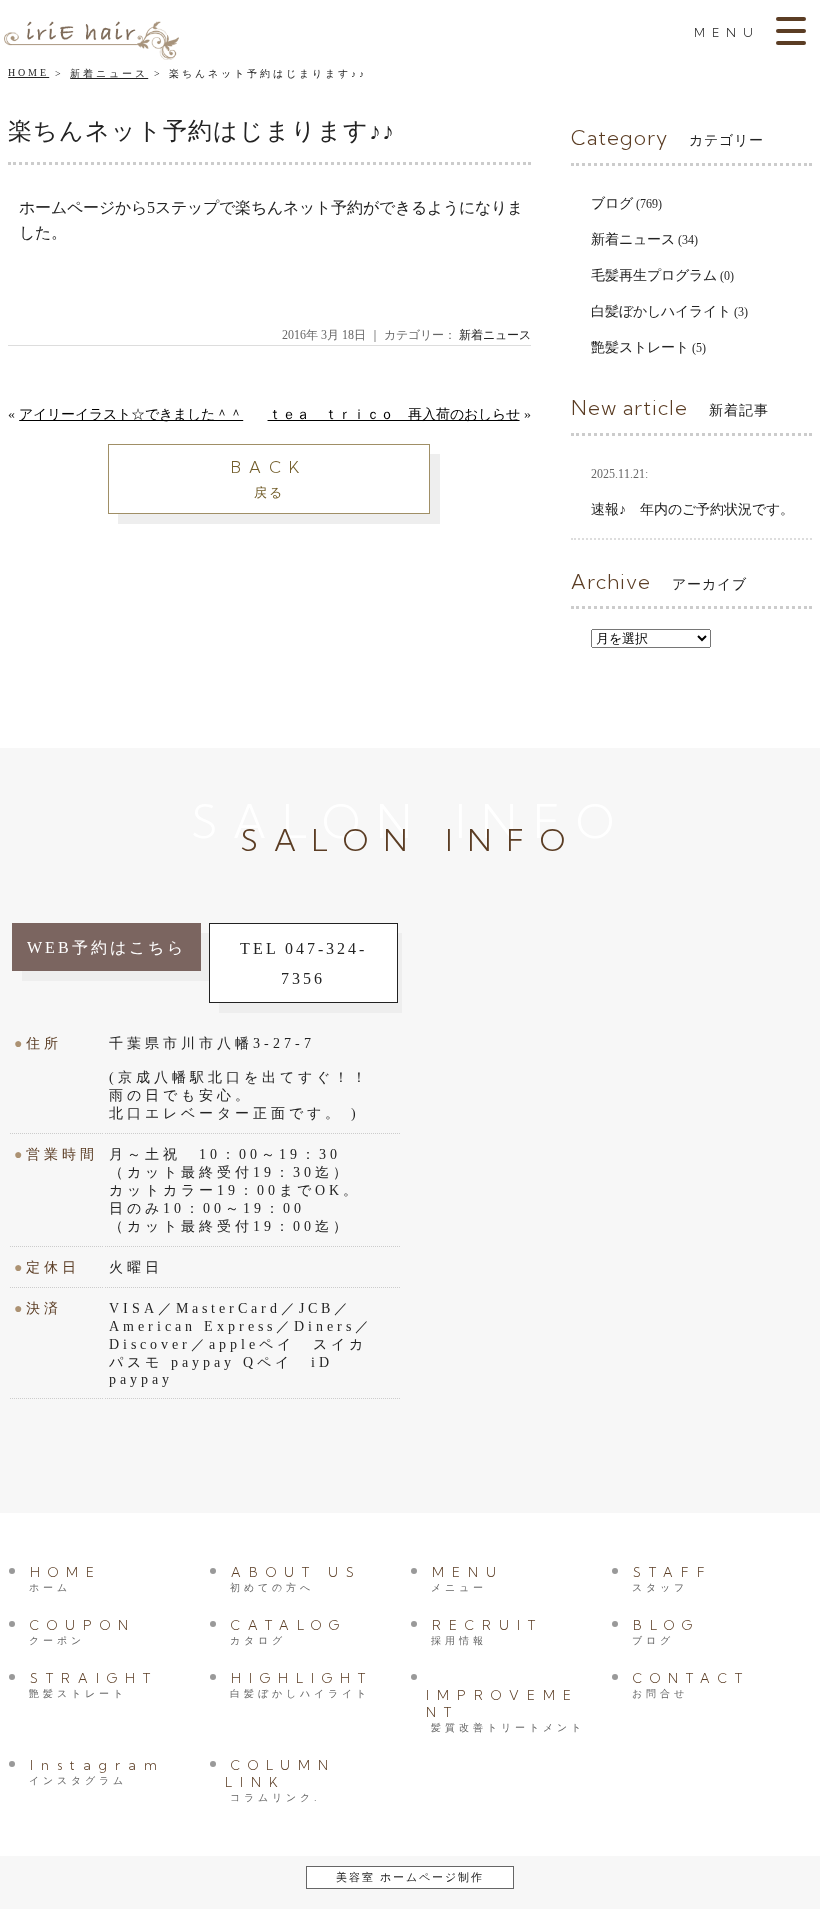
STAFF (672, 1578)
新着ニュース (109, 73)
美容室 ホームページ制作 (410, 1877)
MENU (467, 1578)
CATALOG (288, 1631)
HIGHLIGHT (301, 1684)
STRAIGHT (93, 1684)
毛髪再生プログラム (654, 275)
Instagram (97, 1771)
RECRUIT (487, 1631)
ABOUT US (296, 1578)
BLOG (666, 1631)
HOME (28, 72)
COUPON (82, 1631)
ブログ (612, 203)
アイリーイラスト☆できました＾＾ (131, 414)
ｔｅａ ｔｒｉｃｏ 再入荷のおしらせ (394, 414)
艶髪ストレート (640, 347)
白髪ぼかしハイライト (661, 311)
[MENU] (793, 31)
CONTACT (691, 1684)
